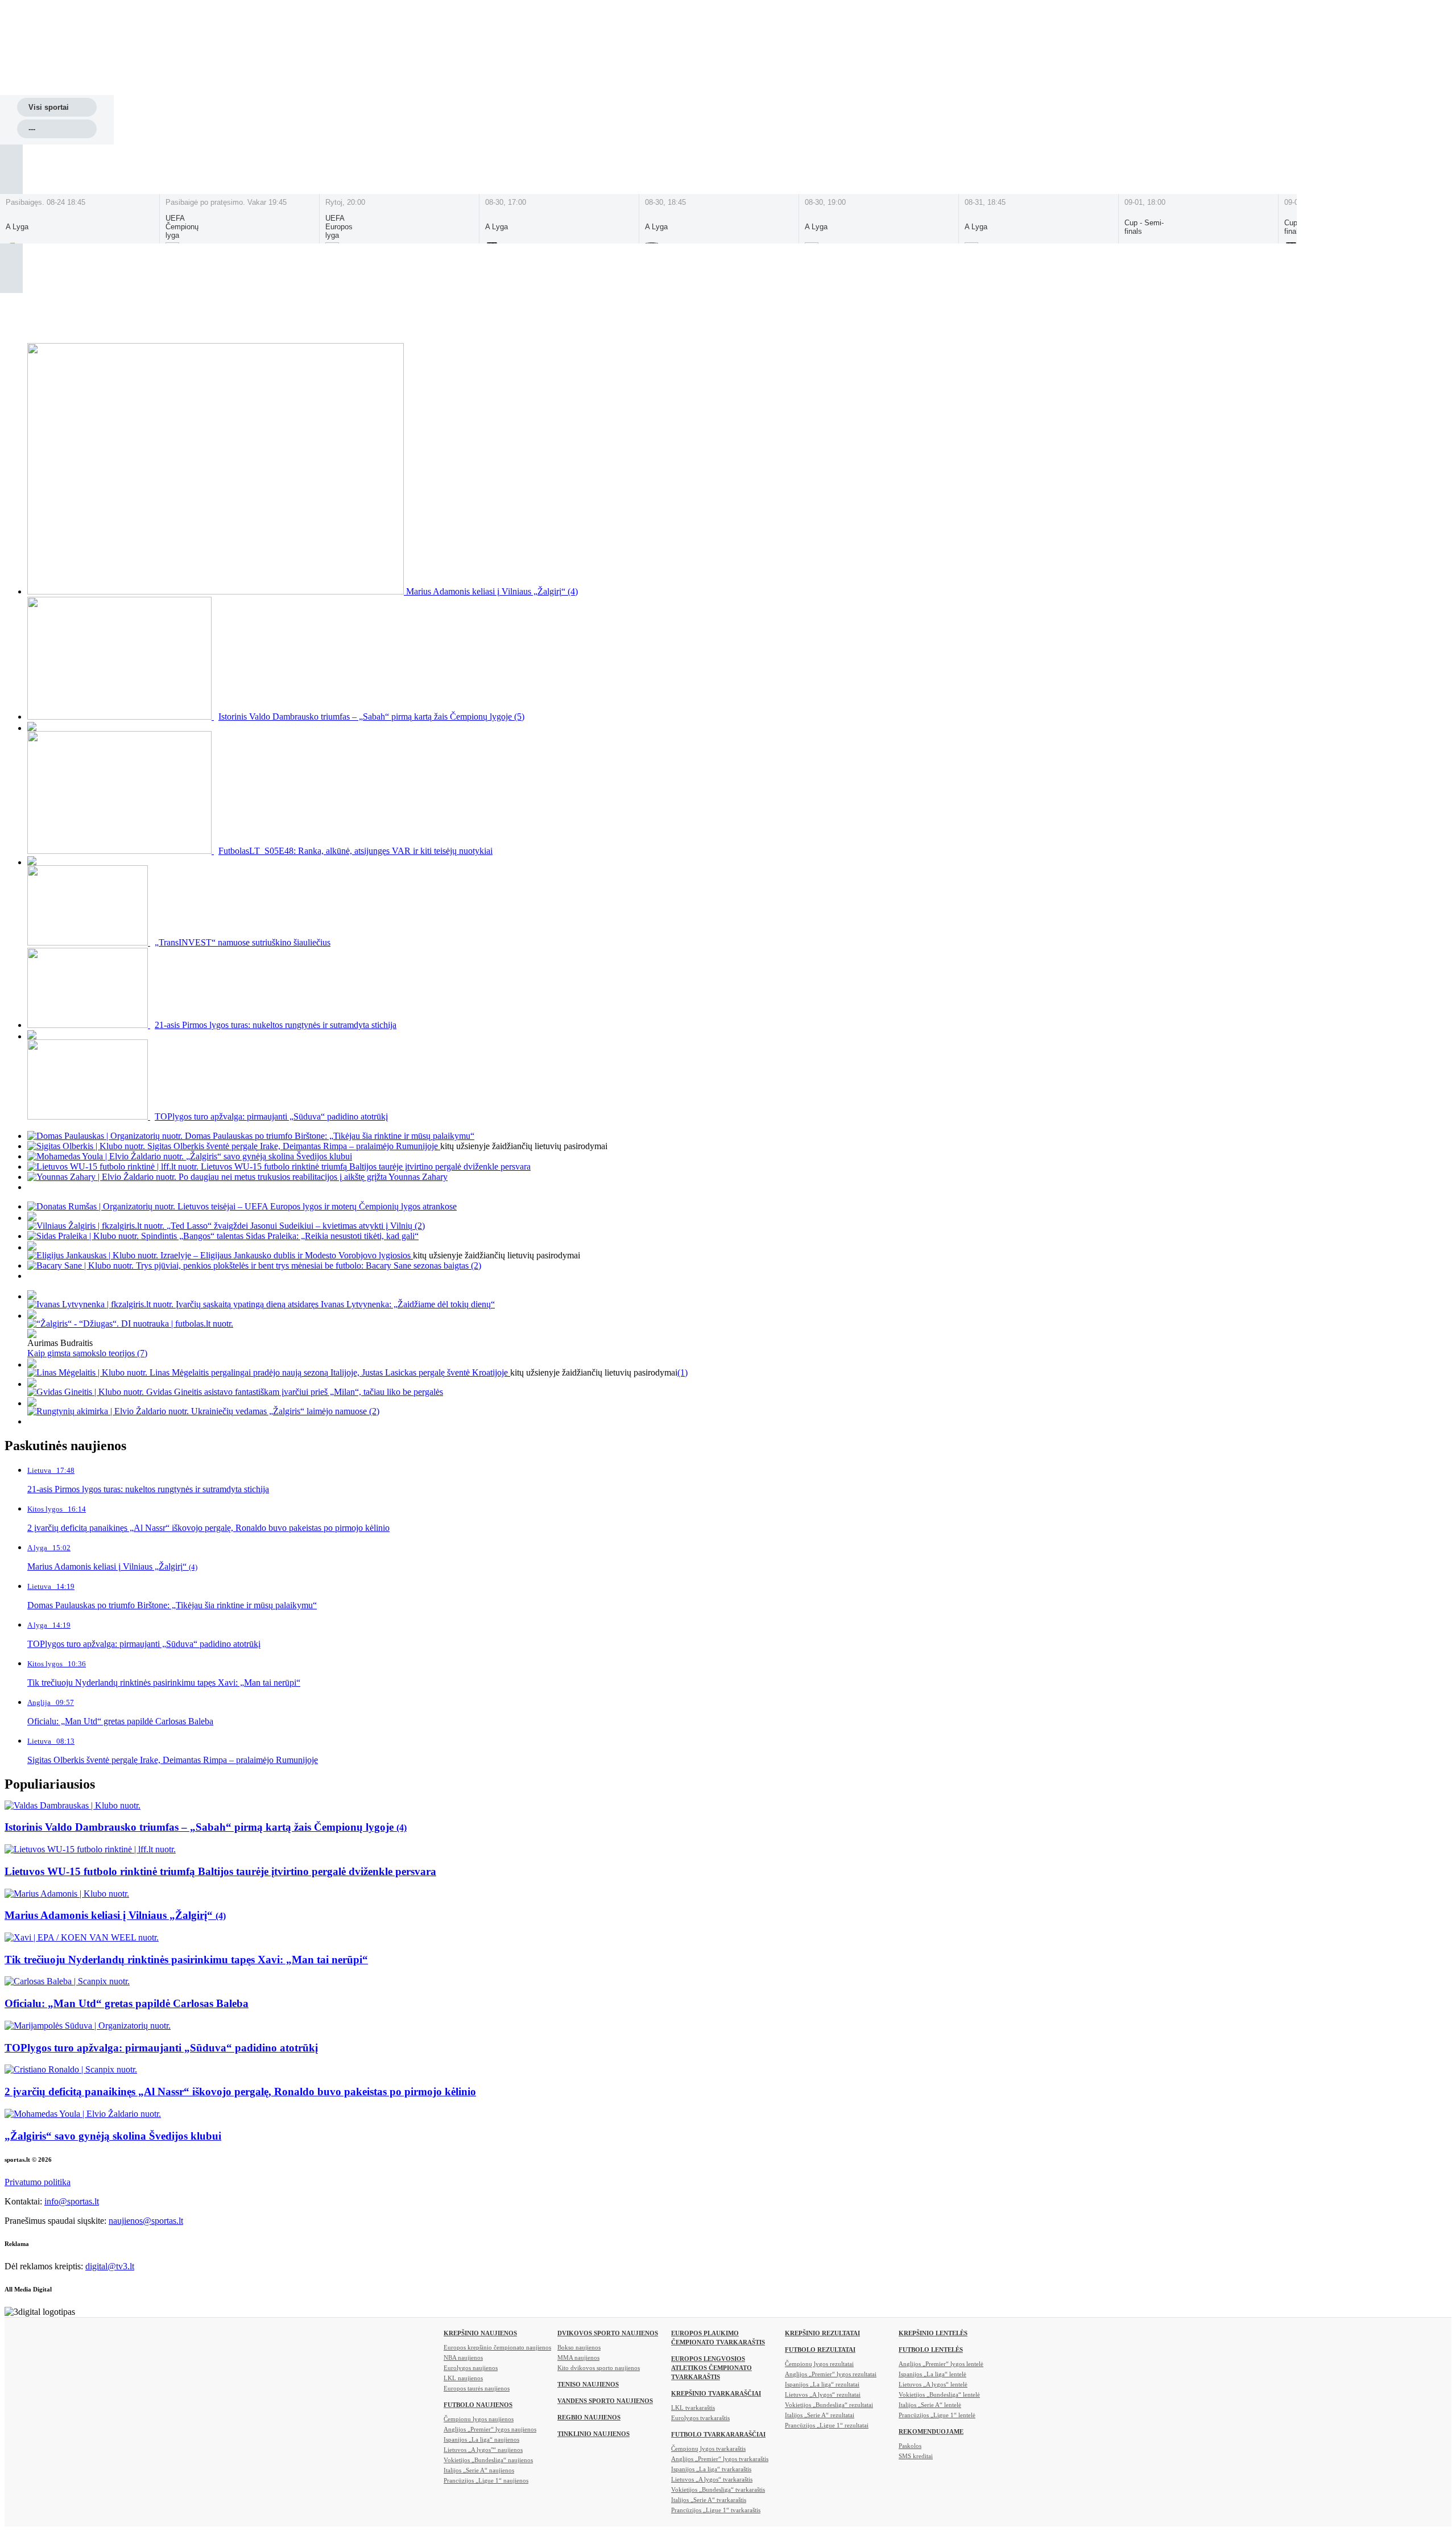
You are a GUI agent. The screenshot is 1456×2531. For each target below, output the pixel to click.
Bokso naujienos (579, 2347)
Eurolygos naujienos (471, 2368)
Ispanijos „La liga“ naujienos (481, 2439)
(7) (142, 1353)
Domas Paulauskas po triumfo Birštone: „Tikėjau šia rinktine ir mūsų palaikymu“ (330, 1136)
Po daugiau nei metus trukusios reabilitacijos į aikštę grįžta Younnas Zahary (313, 1177)
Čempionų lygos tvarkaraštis (708, 2449)
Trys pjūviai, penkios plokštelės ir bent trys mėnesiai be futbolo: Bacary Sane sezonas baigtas (303, 1265)
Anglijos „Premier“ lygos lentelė (941, 2364)
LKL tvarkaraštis (693, 2408)
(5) (519, 717)
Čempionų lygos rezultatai (819, 2364)
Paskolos (910, 2446)
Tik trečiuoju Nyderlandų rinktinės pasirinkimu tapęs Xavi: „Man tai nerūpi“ (186, 1960)
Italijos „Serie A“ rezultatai (820, 2415)
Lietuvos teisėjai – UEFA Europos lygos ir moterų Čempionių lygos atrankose (317, 1206)
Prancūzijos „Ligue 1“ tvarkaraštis (716, 2510)
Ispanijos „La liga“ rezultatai (822, 2384)
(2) (420, 1226)
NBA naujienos (463, 2357)
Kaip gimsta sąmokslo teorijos (82, 1353)
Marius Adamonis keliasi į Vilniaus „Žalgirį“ (487, 591)
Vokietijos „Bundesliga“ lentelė (939, 2394)
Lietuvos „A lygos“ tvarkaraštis (712, 2479)
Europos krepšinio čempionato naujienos (497, 2347)
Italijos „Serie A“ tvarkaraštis (709, 2500)
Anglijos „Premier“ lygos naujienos (490, 2429)
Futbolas (469, 83)
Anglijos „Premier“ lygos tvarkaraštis (720, 2459)
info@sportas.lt (72, 2201)
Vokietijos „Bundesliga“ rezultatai (829, 2405)
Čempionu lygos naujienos (479, 2419)
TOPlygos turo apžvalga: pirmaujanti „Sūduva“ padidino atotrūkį (271, 1116)
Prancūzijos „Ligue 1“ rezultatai (827, 2425)
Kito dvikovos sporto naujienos (599, 2368)
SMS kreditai (916, 2456)
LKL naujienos (463, 2378)
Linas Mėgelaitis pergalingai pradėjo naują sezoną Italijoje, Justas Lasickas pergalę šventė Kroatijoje (330, 1372)
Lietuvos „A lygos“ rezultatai (823, 2394)
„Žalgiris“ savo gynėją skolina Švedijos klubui (269, 1156)
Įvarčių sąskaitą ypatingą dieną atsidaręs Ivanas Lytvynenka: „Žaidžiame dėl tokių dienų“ (335, 1304)
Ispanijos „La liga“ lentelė (932, 2374)
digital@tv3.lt (110, 2266)
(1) (682, 1372)
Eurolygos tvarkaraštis (700, 2418)
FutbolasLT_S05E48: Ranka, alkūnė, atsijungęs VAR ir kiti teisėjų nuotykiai (355, 851)
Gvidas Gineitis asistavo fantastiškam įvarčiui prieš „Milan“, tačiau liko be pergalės (295, 1392)
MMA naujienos (578, 2357)
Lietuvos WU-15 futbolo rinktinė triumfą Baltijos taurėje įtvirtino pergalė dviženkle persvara (366, 1167)
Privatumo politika (38, 2182)
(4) (573, 591)
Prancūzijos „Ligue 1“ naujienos (486, 2480)
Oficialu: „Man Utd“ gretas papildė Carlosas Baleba (127, 2003)
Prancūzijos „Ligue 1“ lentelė (937, 2415)
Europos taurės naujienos (477, 2388)
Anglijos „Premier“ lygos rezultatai (831, 2374)
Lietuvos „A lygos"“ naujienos (483, 2450)
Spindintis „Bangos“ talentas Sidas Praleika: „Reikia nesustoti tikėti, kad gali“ (280, 1236)
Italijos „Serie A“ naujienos (479, 2470)
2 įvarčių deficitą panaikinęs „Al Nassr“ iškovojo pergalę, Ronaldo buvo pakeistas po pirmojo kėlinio (240, 2092)
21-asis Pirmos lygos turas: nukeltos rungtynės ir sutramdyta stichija (276, 1025)
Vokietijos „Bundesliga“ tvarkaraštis (718, 2489)
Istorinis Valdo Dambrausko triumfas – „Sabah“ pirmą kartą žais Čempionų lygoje (366, 717)
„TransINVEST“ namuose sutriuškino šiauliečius (243, 942)
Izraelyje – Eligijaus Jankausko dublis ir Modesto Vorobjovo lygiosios (287, 1255)
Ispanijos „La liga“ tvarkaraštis (711, 2469)
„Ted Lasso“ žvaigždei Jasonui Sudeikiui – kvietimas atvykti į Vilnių (291, 1226)
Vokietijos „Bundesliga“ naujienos (488, 2460)
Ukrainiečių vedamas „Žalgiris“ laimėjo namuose (280, 1411)
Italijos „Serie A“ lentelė (930, 2405)
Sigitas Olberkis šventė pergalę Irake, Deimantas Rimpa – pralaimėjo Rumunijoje (294, 1146)
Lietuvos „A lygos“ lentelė (933, 2384)
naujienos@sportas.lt (146, 2221)
